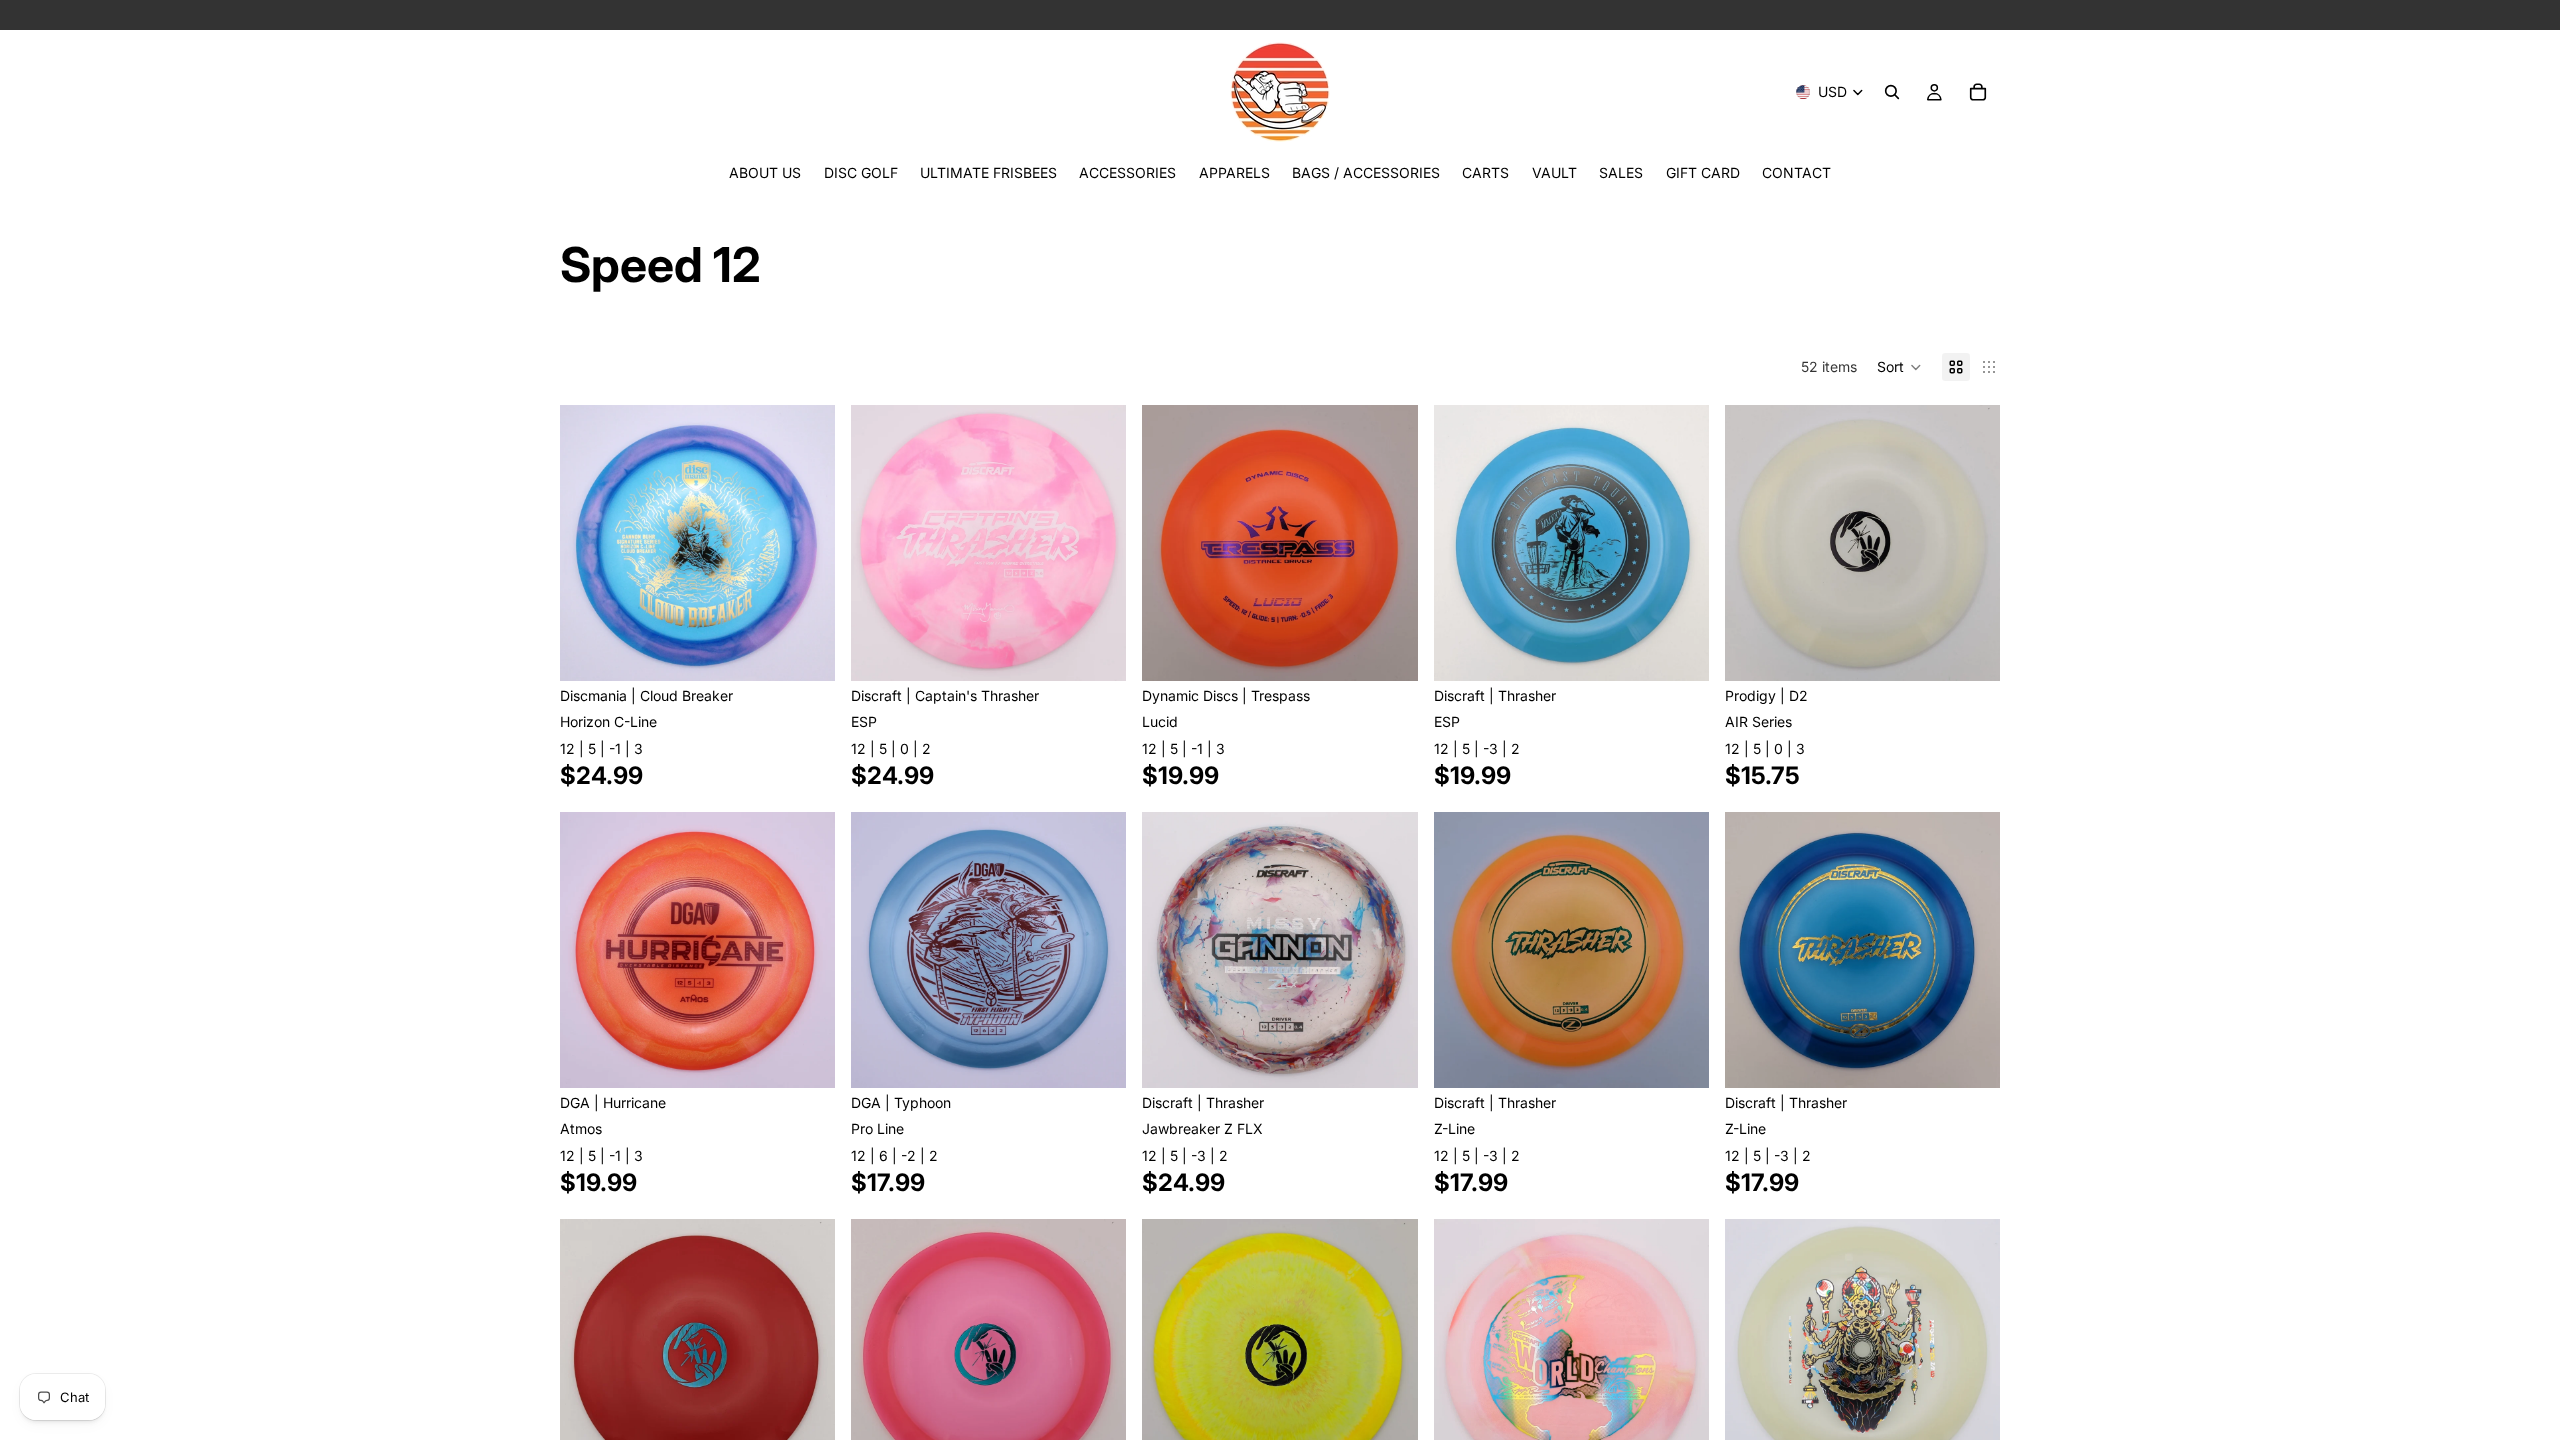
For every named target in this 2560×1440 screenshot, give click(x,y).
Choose (821, 649)
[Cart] (1978, 92)
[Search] (1892, 92)
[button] (1899, 367)
